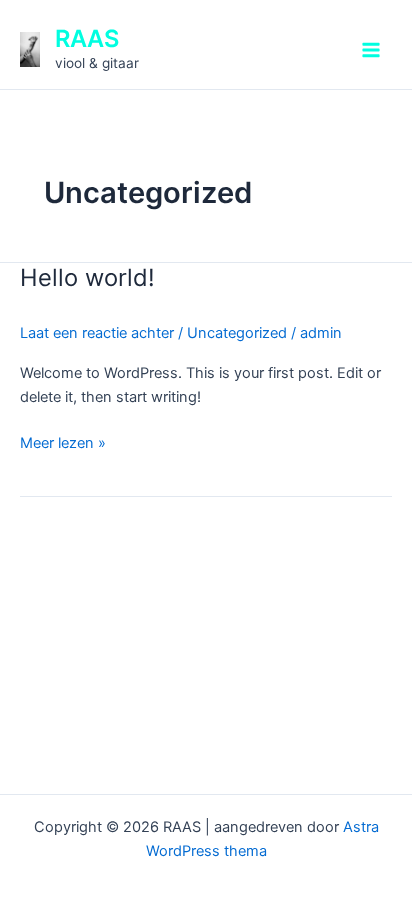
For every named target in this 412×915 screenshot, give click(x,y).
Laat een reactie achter (97, 333)
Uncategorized (237, 333)
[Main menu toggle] (371, 50)
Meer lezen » (63, 441)
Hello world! (87, 277)
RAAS (87, 38)
